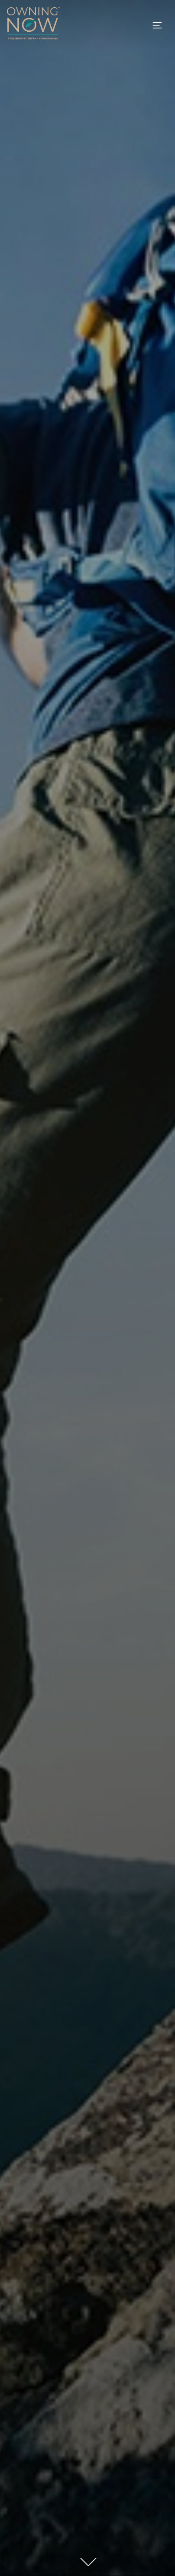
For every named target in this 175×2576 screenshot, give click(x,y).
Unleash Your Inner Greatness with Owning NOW (87, 1122)
